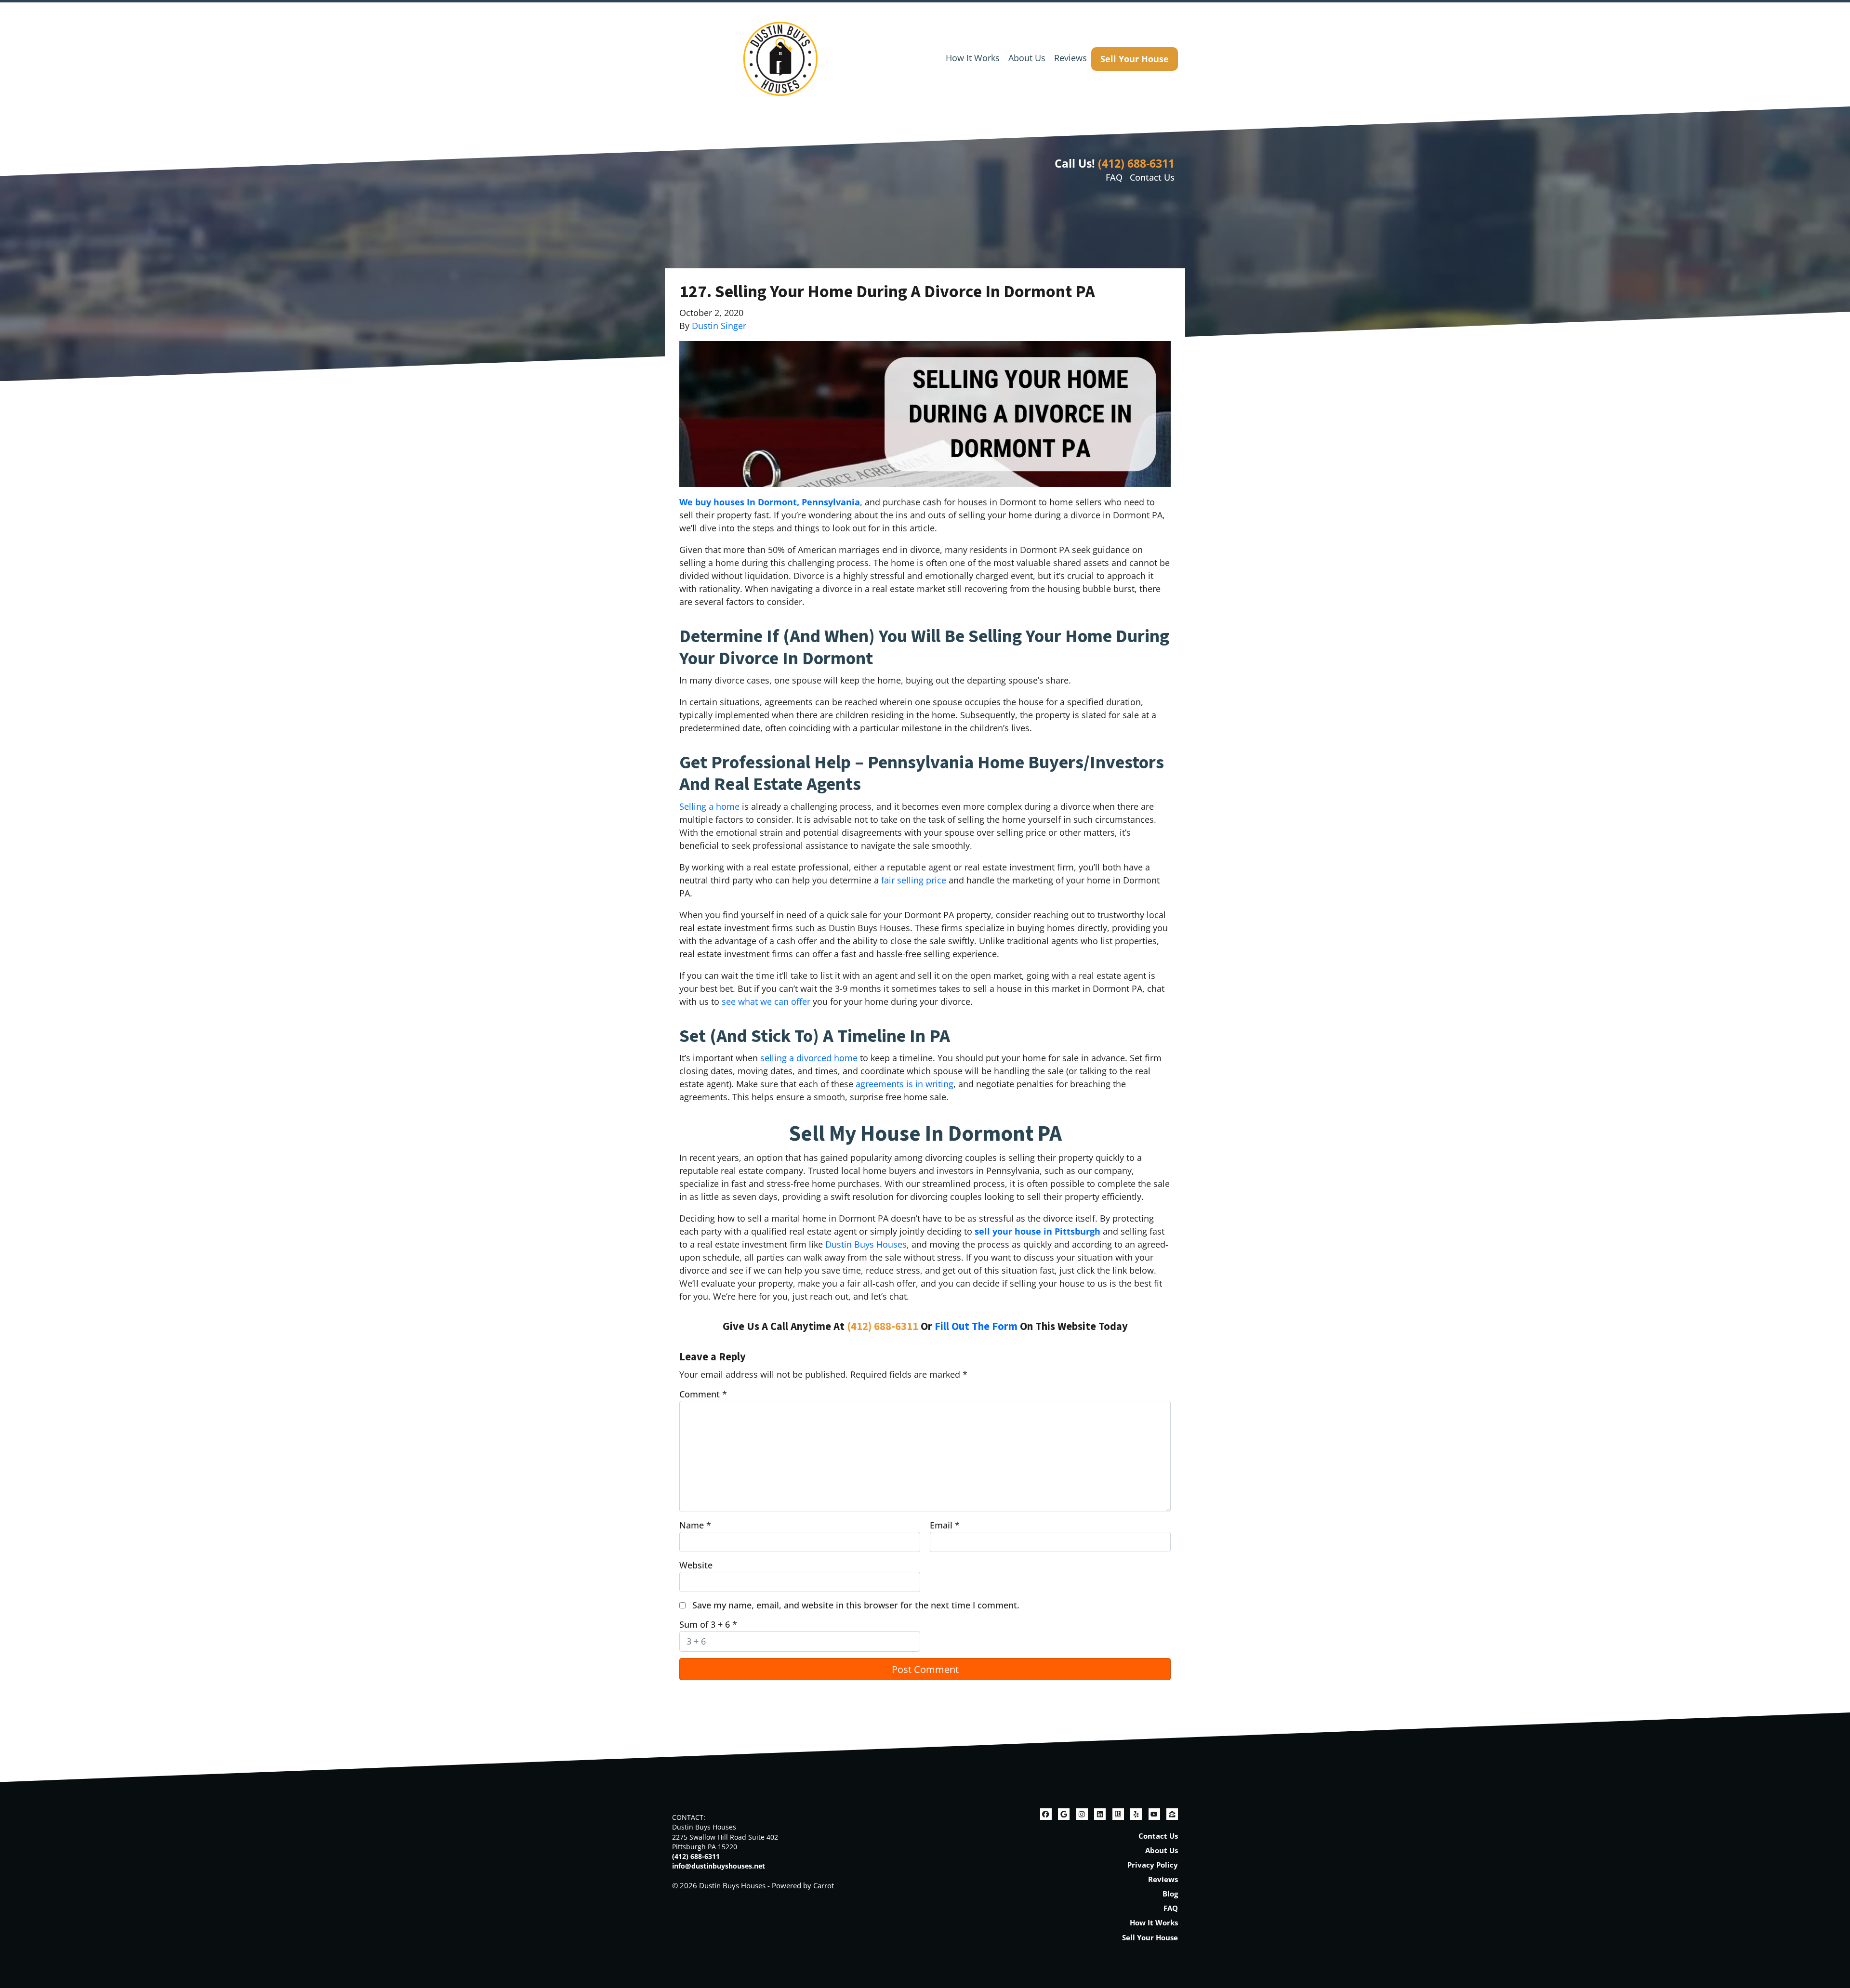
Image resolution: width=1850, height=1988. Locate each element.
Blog (1170, 1894)
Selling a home (709, 806)
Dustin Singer (719, 326)
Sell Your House (1135, 59)
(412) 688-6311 (1136, 163)
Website (696, 1565)
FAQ (1114, 177)
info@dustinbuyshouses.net (719, 1866)
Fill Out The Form (976, 1327)
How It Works (973, 58)
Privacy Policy (1153, 1865)
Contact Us (1152, 177)
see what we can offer (766, 1001)
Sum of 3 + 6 (708, 1624)
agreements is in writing (905, 1084)
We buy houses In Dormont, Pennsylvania (770, 502)
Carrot (824, 1885)
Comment (703, 1394)
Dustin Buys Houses (866, 1244)
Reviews (1070, 58)
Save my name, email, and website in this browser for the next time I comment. (856, 1605)
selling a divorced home (809, 1058)
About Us (1027, 58)
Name (695, 1525)
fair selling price (914, 880)
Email (945, 1525)
